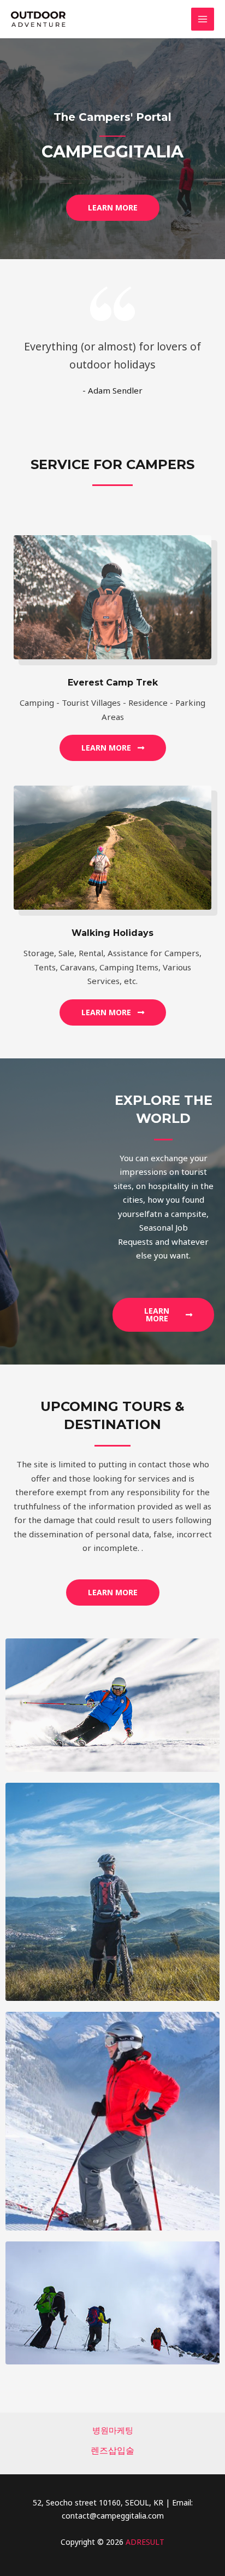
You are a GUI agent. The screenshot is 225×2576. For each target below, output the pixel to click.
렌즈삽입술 (112, 2450)
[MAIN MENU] (203, 19)
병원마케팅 (113, 2430)
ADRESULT (145, 2542)
